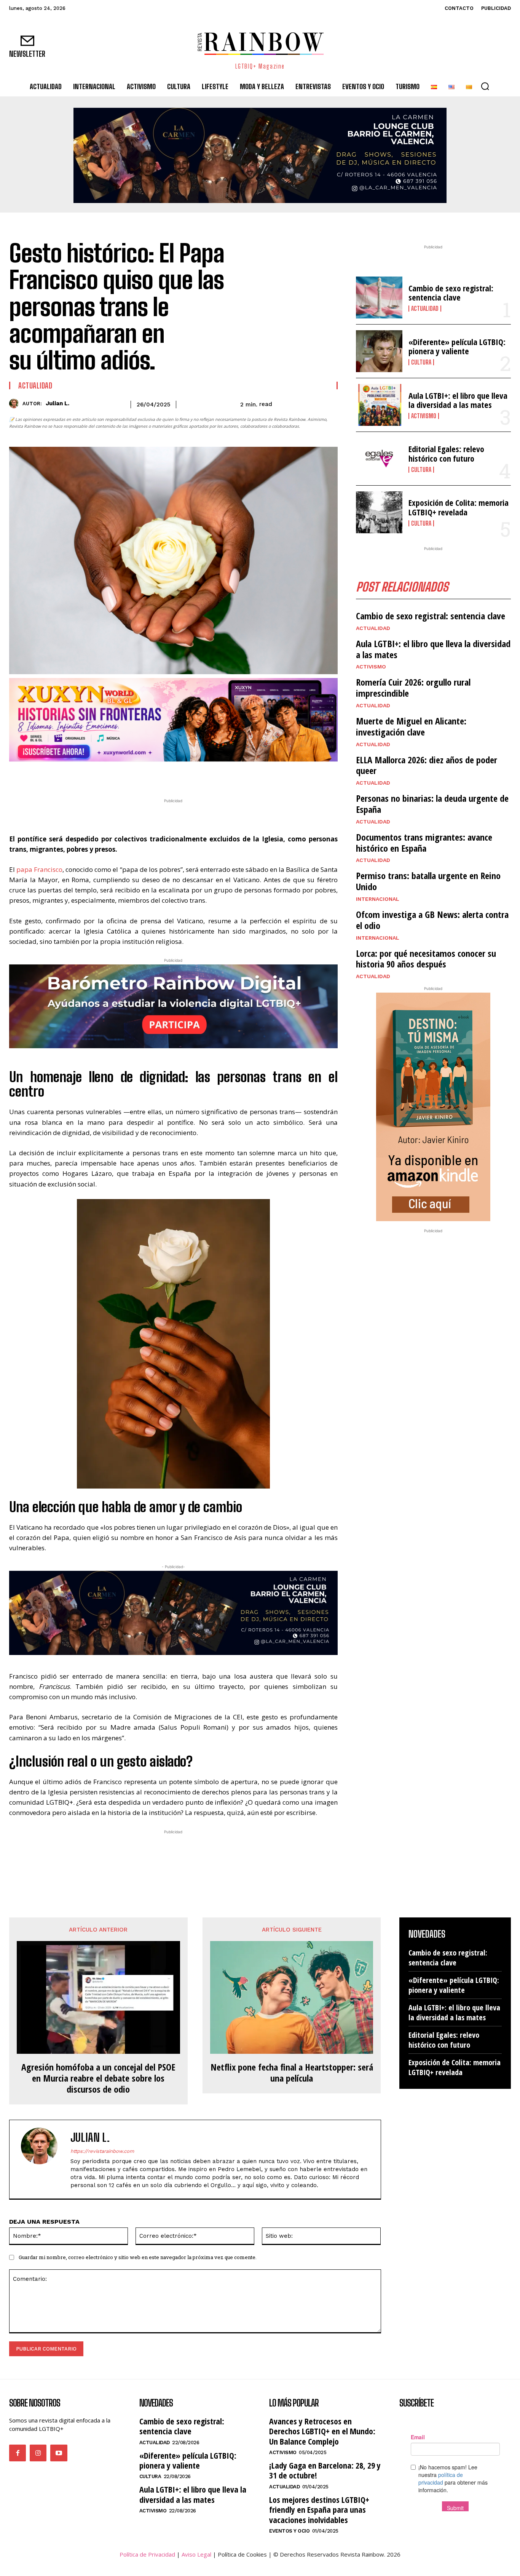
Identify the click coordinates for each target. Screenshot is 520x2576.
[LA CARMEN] (260, 155)
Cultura (421, 362)
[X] (150, 777)
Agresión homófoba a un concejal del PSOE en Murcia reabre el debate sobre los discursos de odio (98, 2078)
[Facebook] (132, 777)
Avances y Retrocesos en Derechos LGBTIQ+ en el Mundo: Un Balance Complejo (322, 2431)
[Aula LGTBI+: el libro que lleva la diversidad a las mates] (379, 405)
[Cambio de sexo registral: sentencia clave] (379, 297)
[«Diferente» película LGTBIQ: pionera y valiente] (379, 351)
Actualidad (35, 385)
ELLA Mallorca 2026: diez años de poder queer (427, 765)
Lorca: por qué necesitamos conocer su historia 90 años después (426, 959)
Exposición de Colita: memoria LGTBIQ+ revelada (459, 507)
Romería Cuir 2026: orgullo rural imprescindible (413, 688)
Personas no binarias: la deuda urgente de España (432, 804)
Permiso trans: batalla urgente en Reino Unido (428, 881)
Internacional (378, 899)
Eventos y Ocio (289, 2531)
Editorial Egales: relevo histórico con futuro (446, 453)
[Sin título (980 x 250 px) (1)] (173, 720)
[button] (485, 86)
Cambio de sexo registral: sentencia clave (451, 293)
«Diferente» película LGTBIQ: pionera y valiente (457, 346)
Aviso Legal (196, 2554)
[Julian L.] (16, 404)
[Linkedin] (185, 777)
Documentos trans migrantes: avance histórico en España (424, 843)
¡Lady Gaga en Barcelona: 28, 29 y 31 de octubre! (325, 2470)
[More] (220, 777)
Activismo (424, 416)
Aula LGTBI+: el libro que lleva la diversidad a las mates (458, 400)
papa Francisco (39, 869)
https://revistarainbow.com (102, 2151)
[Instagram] (38, 2453)
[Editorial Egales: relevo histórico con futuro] (379, 459)
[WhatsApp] (167, 777)
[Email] (203, 777)
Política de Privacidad (147, 2554)
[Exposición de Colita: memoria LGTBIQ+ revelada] (379, 512)
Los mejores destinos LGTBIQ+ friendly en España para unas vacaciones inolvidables (319, 2510)
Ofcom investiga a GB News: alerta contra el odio (432, 920)
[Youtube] (59, 2453)
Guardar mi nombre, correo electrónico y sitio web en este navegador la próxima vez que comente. (138, 2257)
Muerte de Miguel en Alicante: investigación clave (411, 726)
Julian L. (57, 403)
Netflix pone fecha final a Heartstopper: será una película (292, 2073)
